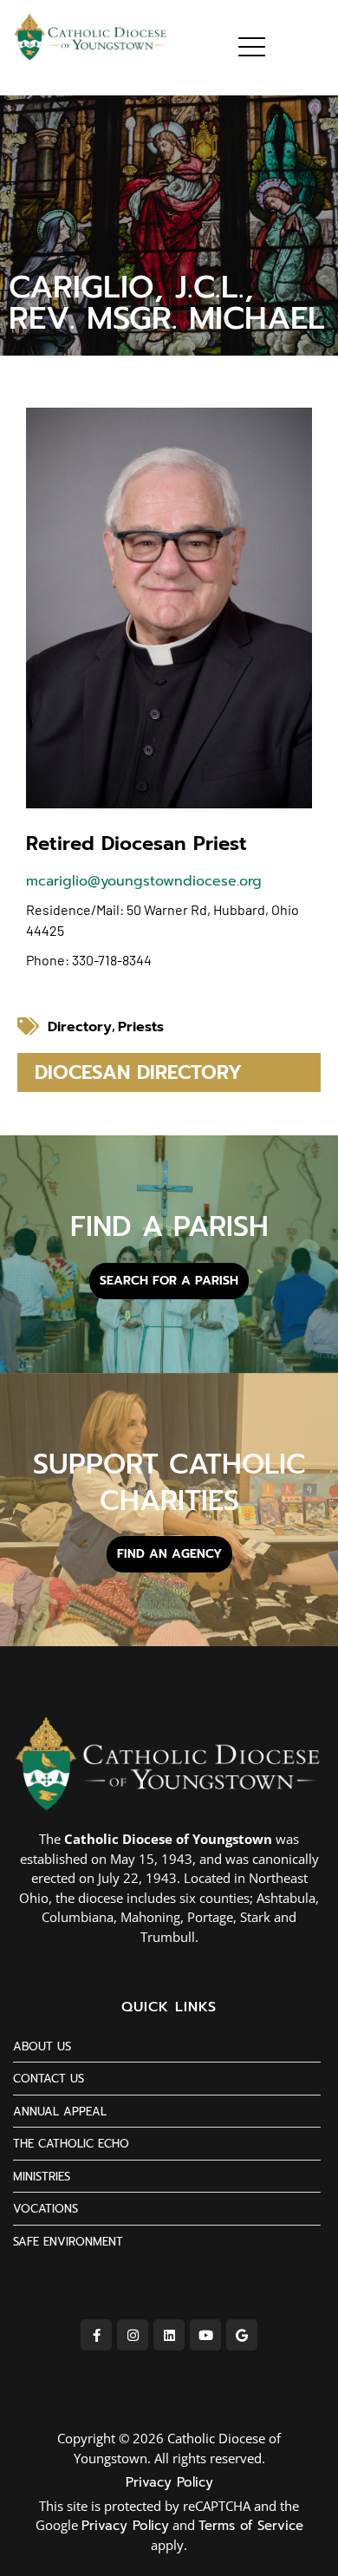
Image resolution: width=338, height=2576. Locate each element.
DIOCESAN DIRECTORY (138, 1072)
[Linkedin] (169, 2335)
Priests (141, 1027)
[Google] (242, 2335)
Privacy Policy (169, 2482)
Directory (80, 1027)
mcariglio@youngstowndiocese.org (144, 881)
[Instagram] (133, 2335)
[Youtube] (205, 2335)
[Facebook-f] (96, 2335)
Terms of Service (251, 2526)
